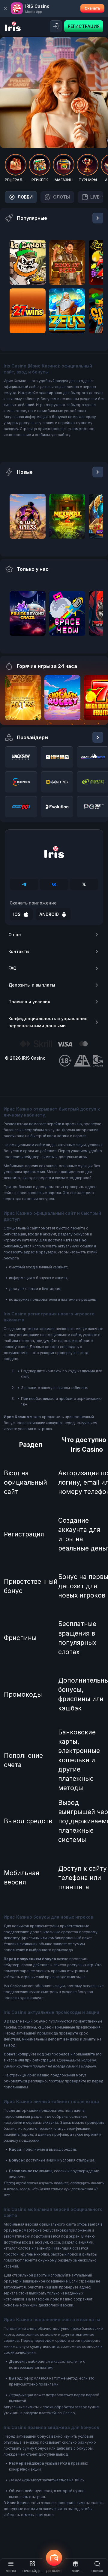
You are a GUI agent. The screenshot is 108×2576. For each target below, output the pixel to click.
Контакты (19, 951)
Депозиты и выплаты (32, 985)
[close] (5, 8)
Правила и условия (29, 1002)
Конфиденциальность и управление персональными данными (48, 1022)
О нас (15, 935)
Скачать (92, 8)
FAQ (12, 968)
